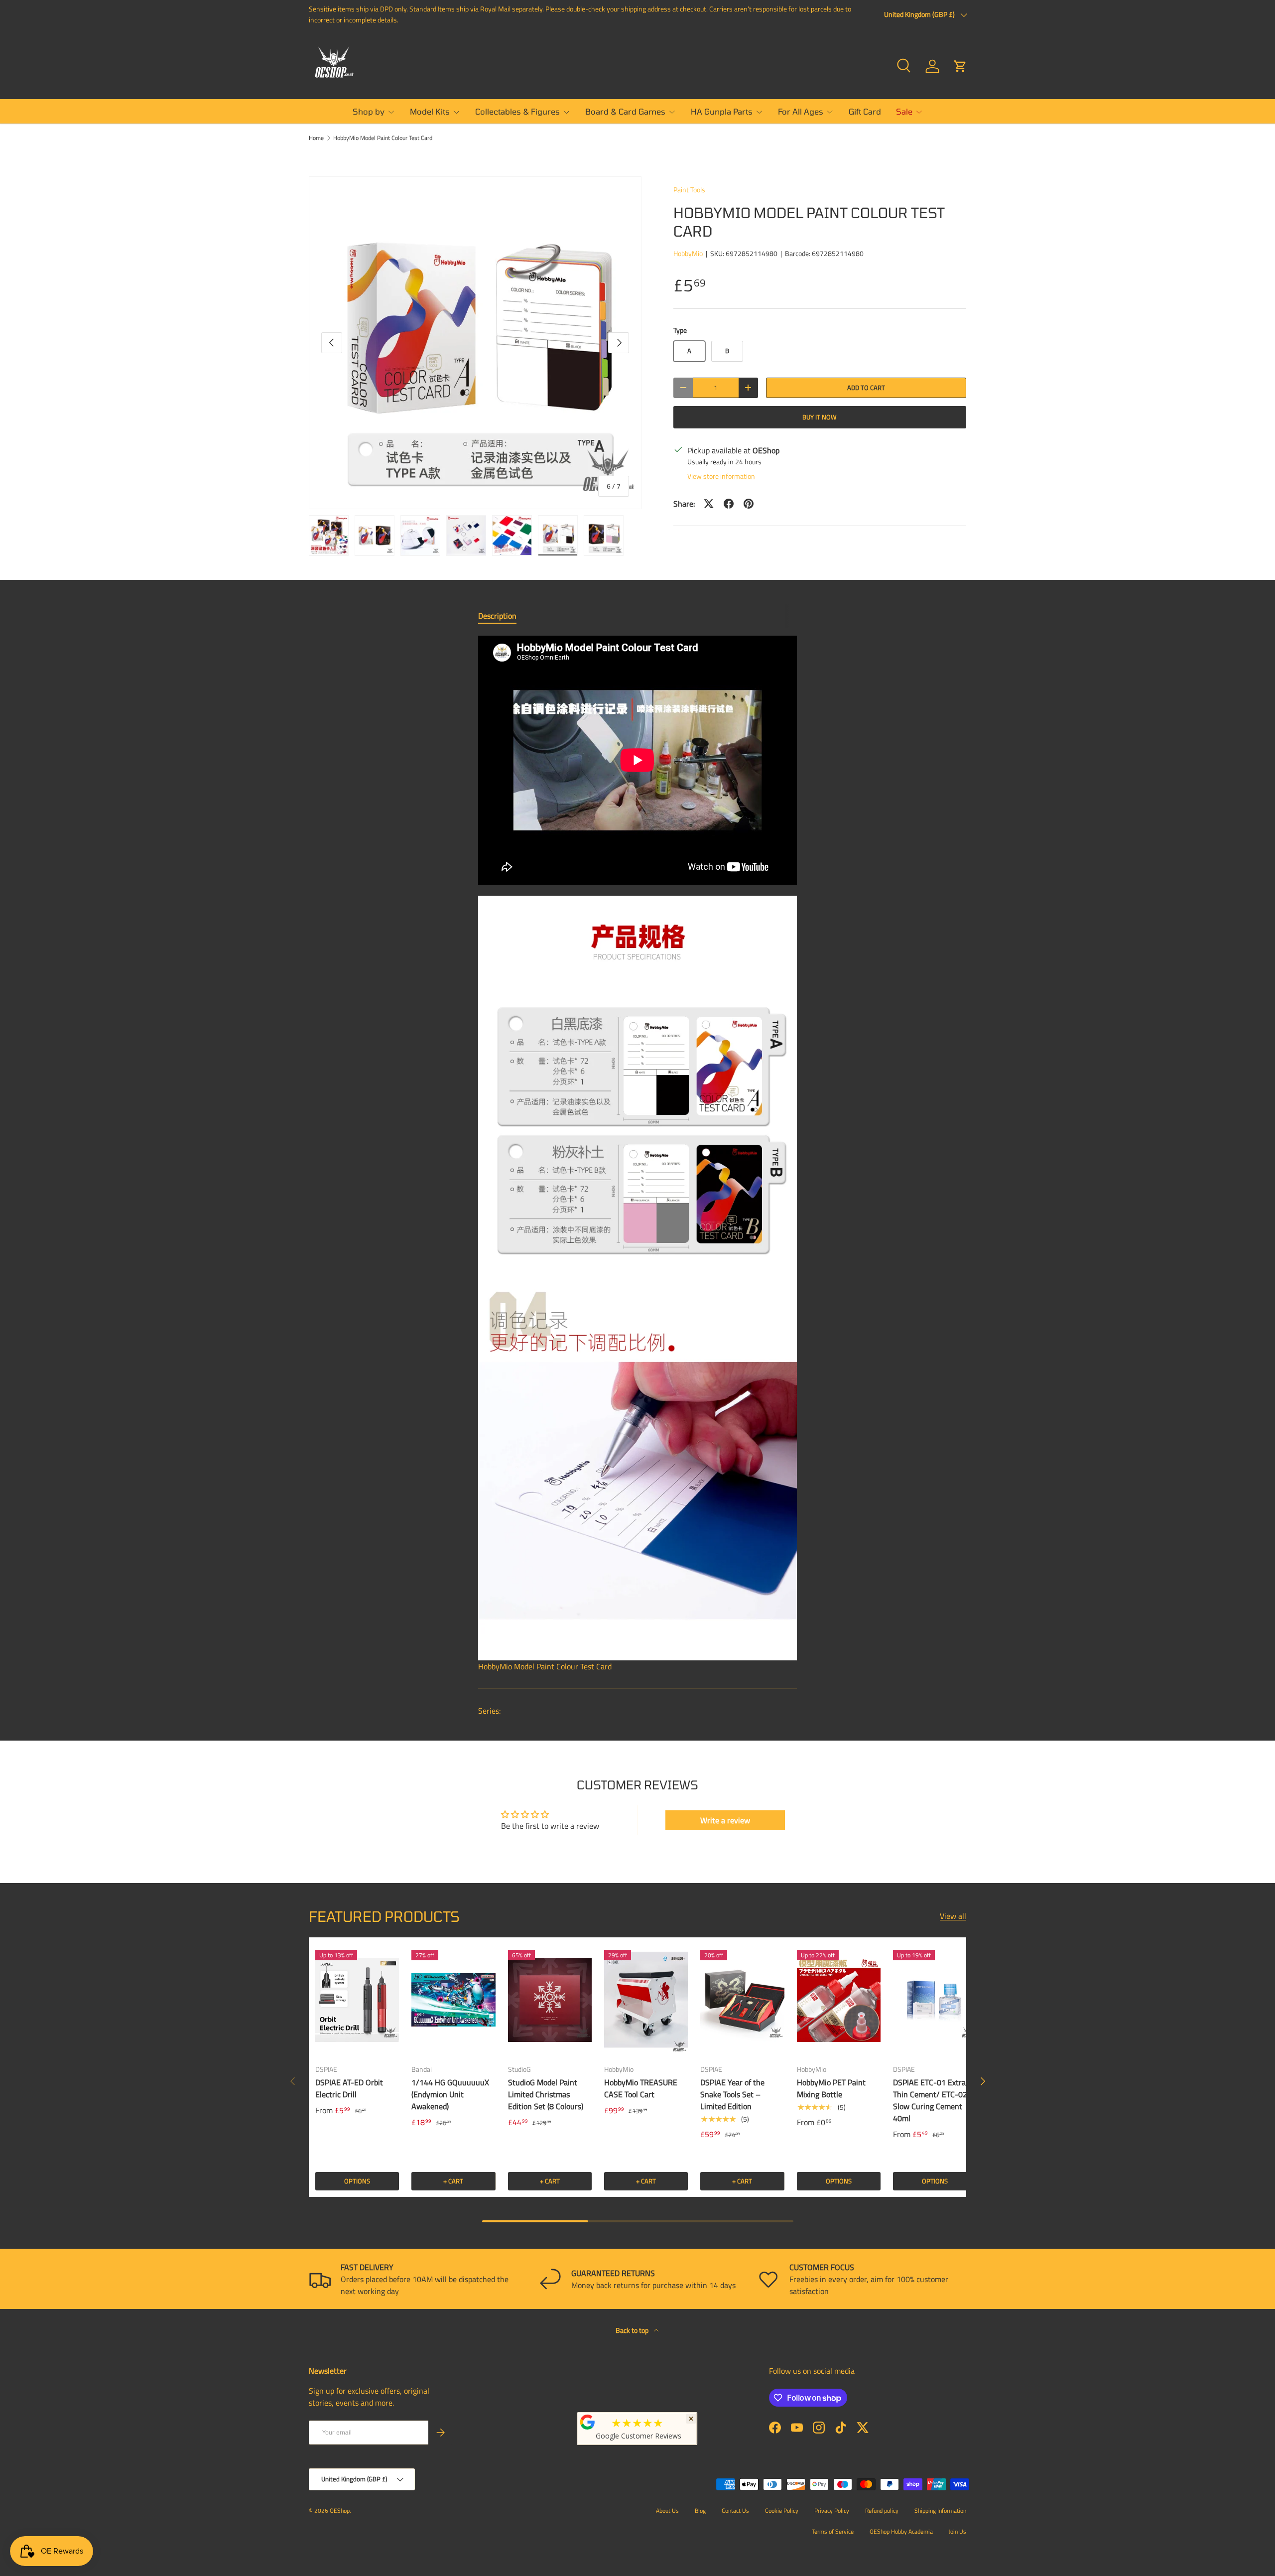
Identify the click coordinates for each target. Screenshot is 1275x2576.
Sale (904, 111)
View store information (721, 476)
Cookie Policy (782, 2510)
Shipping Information (940, 2510)
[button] (960, 66)
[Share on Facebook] (729, 504)
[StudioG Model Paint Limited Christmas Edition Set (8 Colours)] (550, 2000)
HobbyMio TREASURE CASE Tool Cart (641, 2088)
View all (953, 1916)
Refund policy (882, 2510)
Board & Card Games (625, 111)
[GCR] (588, 2422)
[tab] (497, 616)
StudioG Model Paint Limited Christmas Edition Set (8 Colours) (546, 2094)
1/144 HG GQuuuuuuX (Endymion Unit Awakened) (450, 2094)
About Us (667, 2510)
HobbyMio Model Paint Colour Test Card (383, 138)
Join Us (957, 2531)
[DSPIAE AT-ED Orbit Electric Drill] (357, 2000)
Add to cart (866, 388)
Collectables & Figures (517, 111)
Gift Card (865, 111)
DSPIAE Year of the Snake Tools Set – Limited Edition (732, 2094)
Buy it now (820, 417)
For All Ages (801, 111)
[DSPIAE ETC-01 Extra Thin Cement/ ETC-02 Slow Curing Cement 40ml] (935, 2000)
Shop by (369, 111)
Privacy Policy (832, 2510)
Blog (700, 2510)
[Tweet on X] (709, 504)
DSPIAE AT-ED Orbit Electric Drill (349, 2088)
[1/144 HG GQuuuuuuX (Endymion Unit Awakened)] (453, 2000)
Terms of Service (833, 2531)
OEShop (340, 2510)
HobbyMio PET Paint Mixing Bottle (831, 2088)
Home (316, 138)
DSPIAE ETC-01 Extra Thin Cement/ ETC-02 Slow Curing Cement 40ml (930, 2100)
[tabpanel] (637, 1154)
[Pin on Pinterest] (749, 504)
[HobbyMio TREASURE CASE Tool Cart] (646, 2000)
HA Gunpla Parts (722, 111)
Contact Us (735, 2510)
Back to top (633, 2330)
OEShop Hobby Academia (901, 2531)
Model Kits (430, 111)
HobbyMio (688, 253)
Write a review (725, 1820)
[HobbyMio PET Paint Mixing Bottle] (839, 2000)
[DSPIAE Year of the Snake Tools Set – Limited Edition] (742, 2000)
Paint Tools (689, 190)
